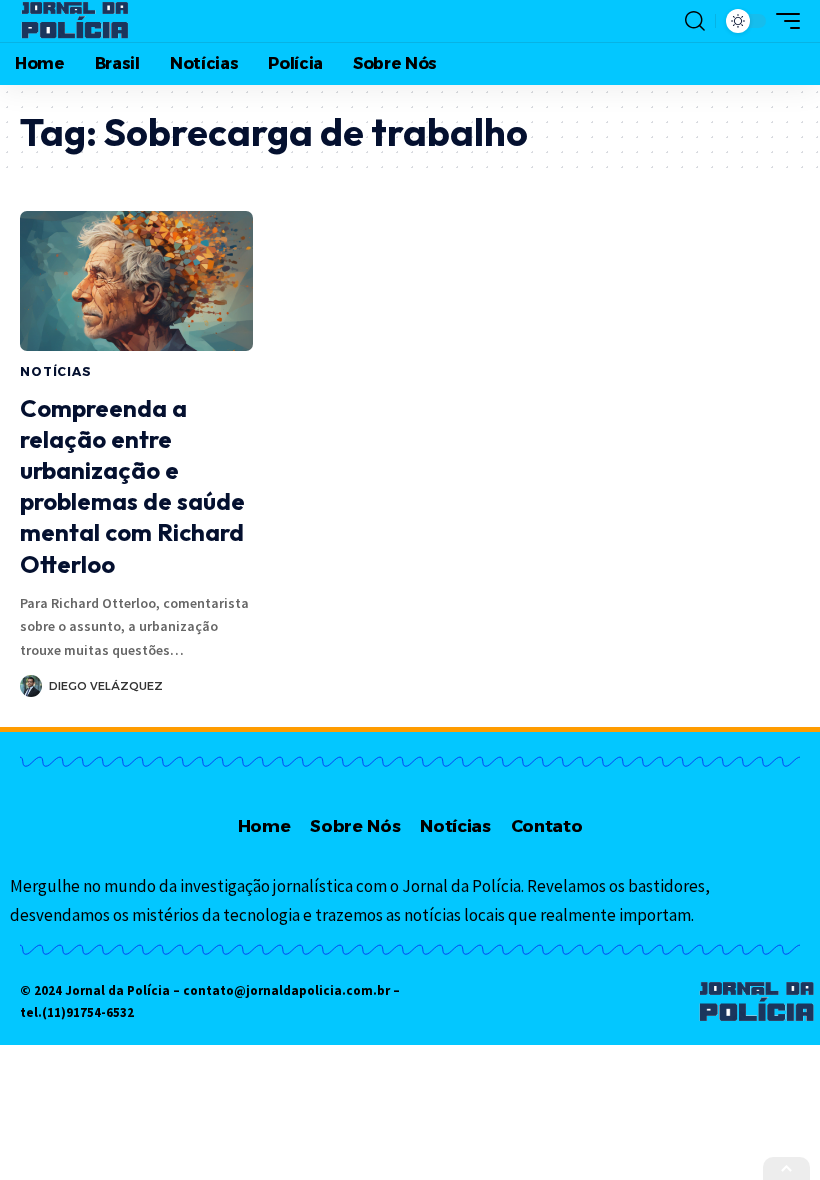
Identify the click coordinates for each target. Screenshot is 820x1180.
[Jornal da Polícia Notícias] (76, 21)
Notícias (56, 371)
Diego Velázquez (106, 686)
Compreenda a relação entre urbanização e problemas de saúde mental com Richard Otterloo (132, 486)
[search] (695, 21)
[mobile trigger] (783, 21)
